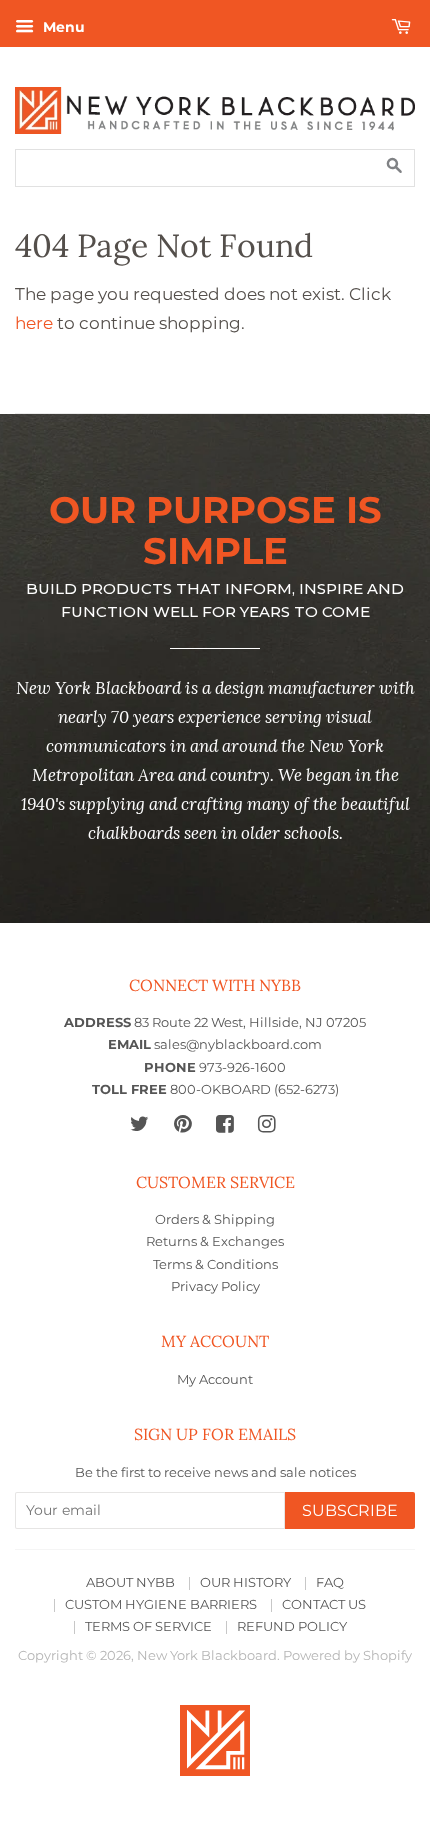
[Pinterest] (182, 1123)
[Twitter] (139, 1123)
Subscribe (350, 1510)
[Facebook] (224, 1123)
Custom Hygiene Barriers (161, 1604)
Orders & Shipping (215, 1219)
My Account (215, 1379)
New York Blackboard (207, 1655)
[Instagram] (266, 1123)
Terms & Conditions (215, 1264)
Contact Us (324, 1604)
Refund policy (292, 1626)
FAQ (330, 1582)
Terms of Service (148, 1626)
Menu (62, 27)
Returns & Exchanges (215, 1241)
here (34, 323)
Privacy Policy (215, 1286)
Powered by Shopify (347, 1655)
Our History (245, 1582)
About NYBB (130, 1582)
